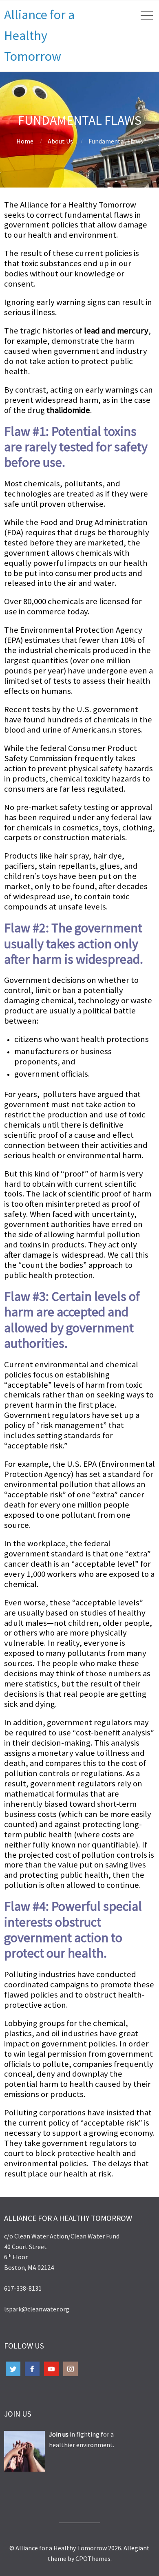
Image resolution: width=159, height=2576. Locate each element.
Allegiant (137, 2548)
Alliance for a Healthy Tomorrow (39, 35)
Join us (59, 2434)
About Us (60, 141)
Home (25, 141)
